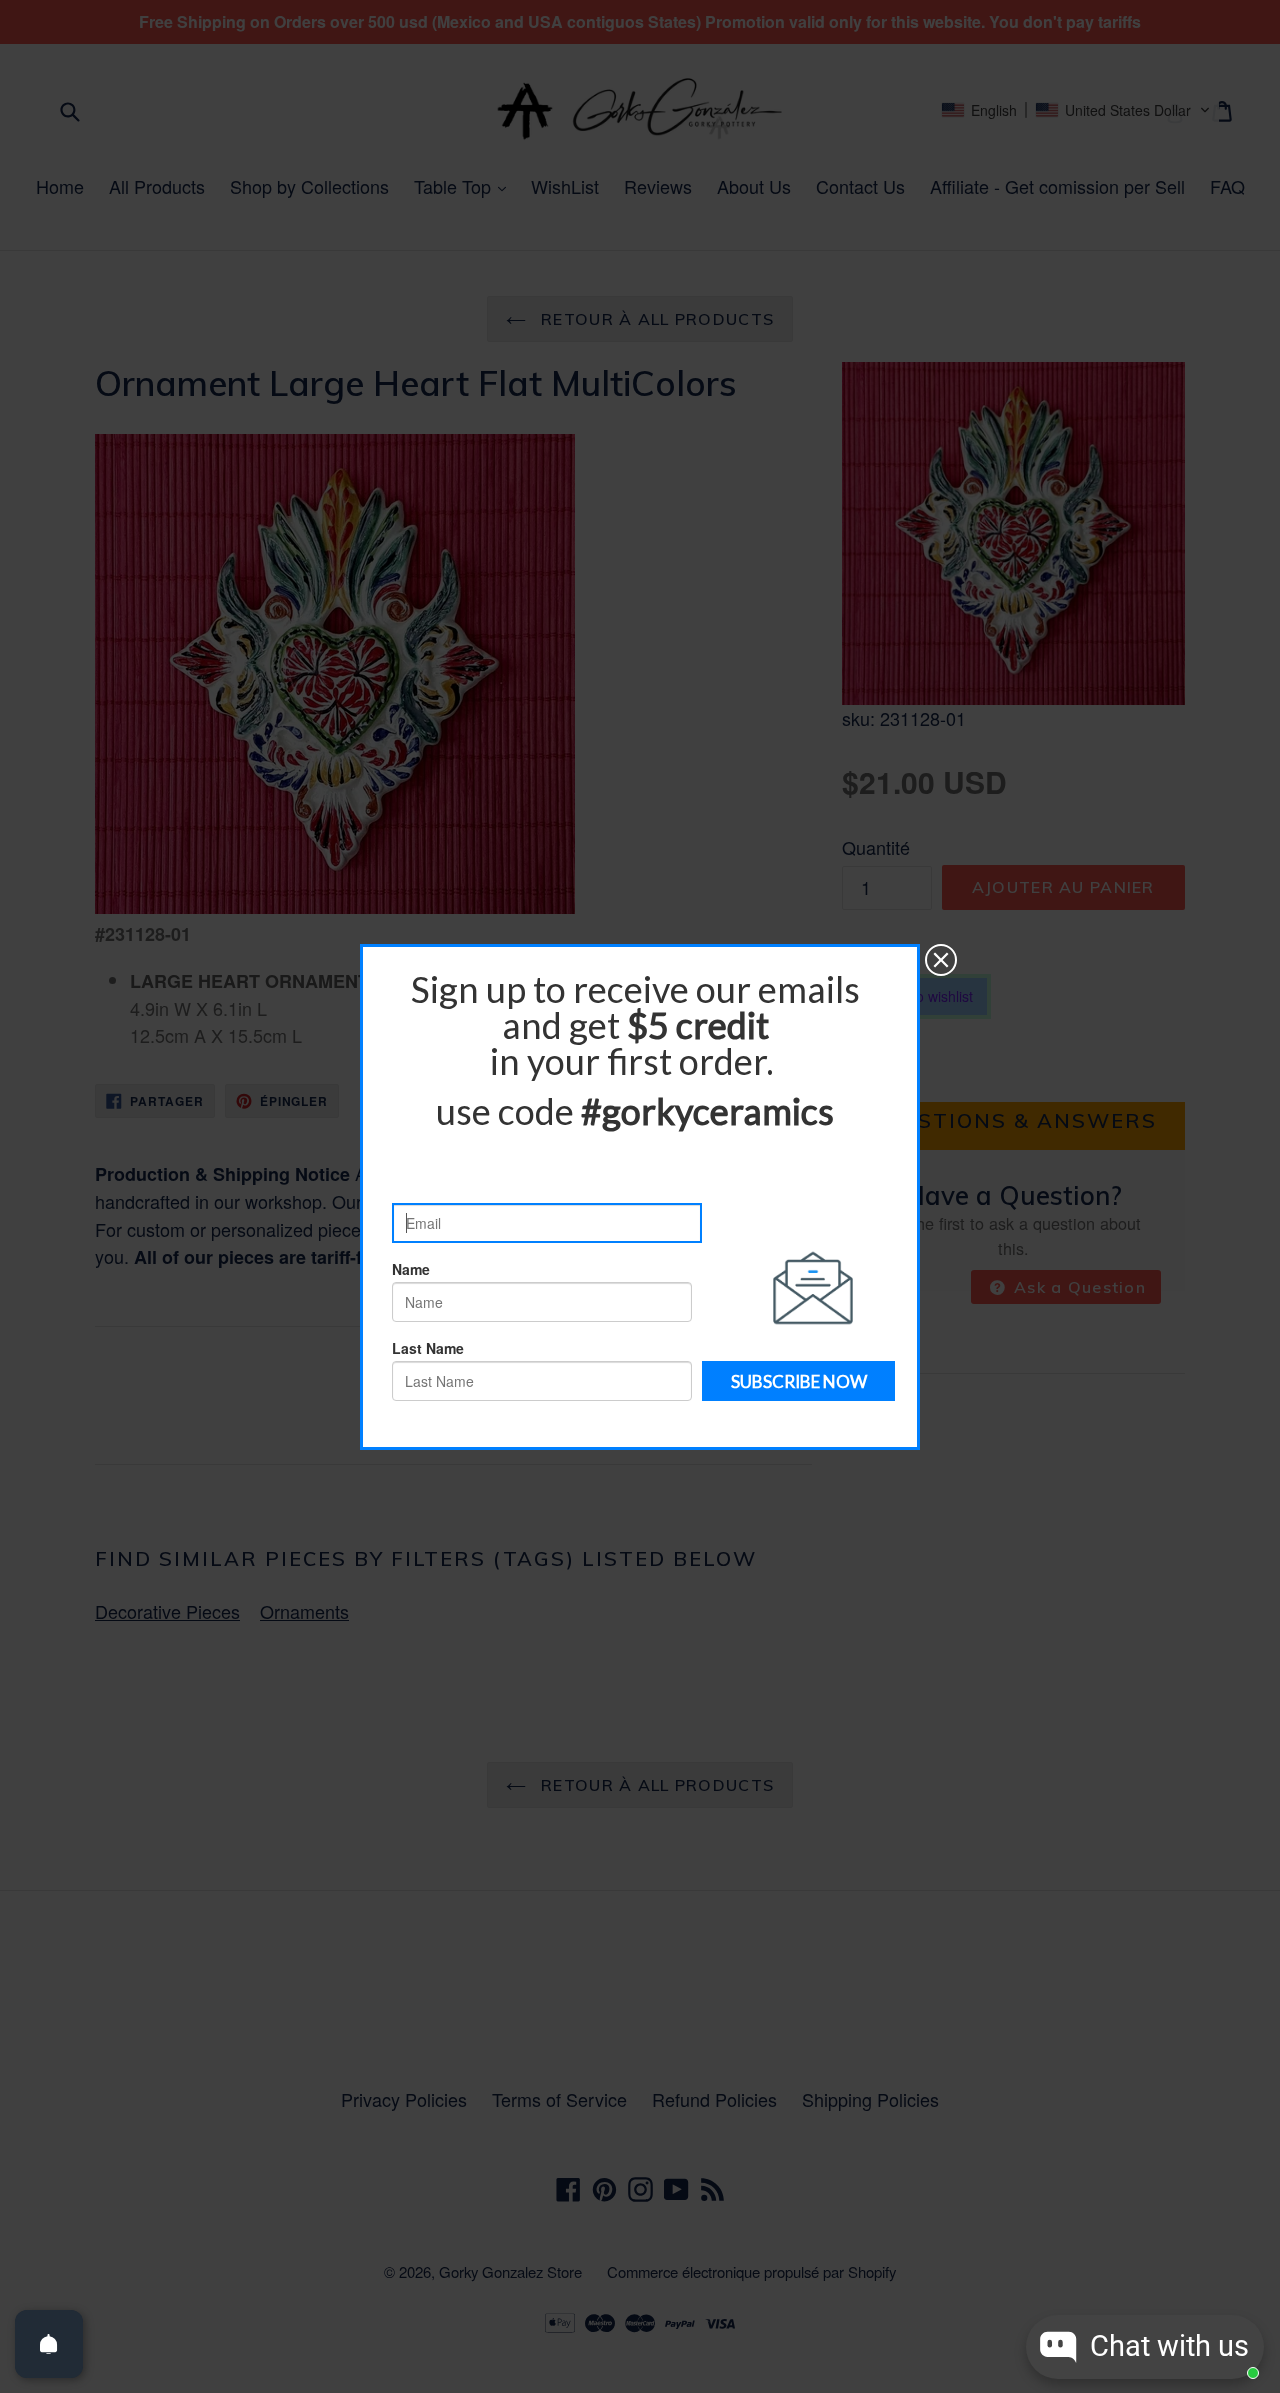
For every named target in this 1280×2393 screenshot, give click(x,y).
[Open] (49, 2344)
